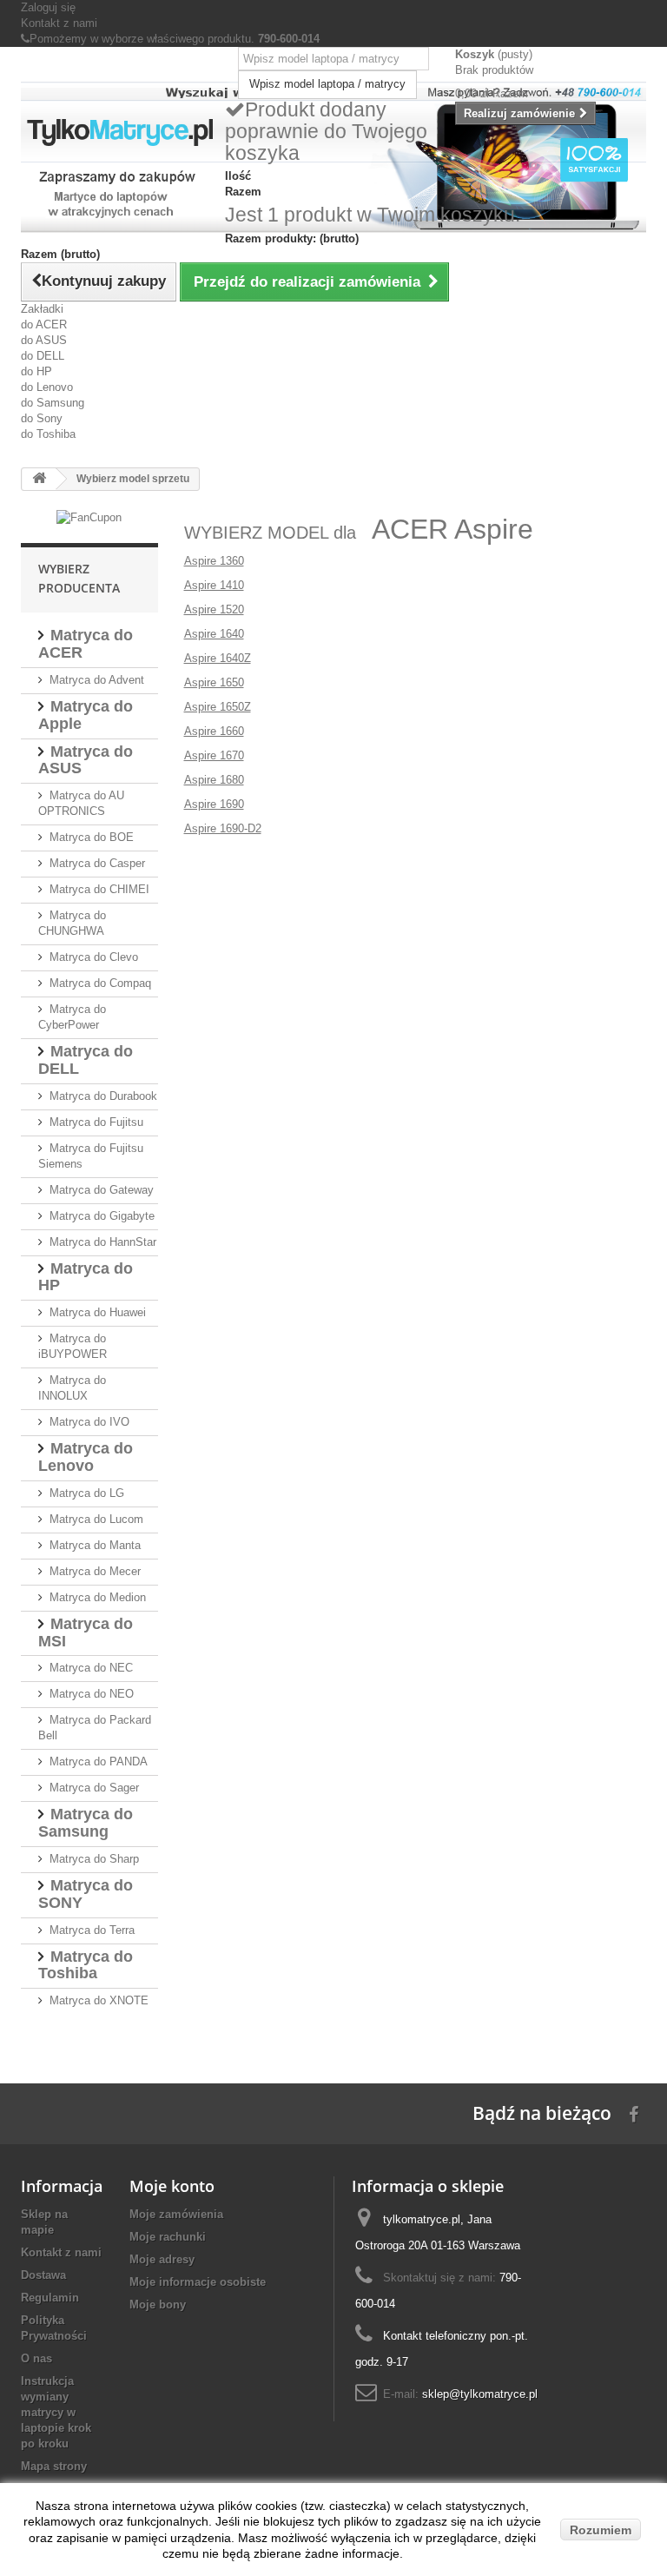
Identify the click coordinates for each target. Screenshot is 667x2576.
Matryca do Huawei (98, 1312)
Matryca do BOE (92, 837)
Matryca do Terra (92, 1930)
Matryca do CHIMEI (99, 889)
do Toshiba (48, 434)
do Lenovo (47, 387)
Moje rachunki (168, 2237)
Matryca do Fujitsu (96, 1122)
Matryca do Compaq (100, 983)
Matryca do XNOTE (99, 2000)
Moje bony (158, 2304)
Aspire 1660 (214, 731)
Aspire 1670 (214, 755)
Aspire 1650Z (218, 707)
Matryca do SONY (86, 1894)
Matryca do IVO (89, 1422)
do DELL (43, 356)
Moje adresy (162, 2259)
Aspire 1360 (214, 561)
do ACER (44, 324)
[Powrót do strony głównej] (39, 479)
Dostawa (43, 2275)
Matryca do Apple (86, 715)
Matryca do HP (86, 1277)
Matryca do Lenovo (86, 1457)
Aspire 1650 (214, 682)
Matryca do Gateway (102, 1190)
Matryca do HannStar (103, 1242)
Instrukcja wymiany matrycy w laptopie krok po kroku (56, 2412)
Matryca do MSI (86, 1632)
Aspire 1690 (214, 804)
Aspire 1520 (214, 609)
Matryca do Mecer (95, 1571)
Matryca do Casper (97, 863)
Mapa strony (54, 2466)
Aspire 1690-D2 (223, 828)
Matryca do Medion (98, 1597)
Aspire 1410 (214, 585)
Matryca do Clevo (94, 957)
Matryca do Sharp (94, 1859)
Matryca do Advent (97, 680)
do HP (36, 371)
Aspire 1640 (214, 634)
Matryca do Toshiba (86, 1965)
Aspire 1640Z (218, 658)
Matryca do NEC (91, 1668)
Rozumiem (601, 2530)
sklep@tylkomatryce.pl (480, 2394)
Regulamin (50, 2298)
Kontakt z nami (59, 23)
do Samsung (53, 403)
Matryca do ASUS (86, 760)
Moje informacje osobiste (198, 2282)
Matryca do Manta (95, 1545)
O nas (36, 2358)
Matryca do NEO (92, 1694)
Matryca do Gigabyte (102, 1216)
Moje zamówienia (176, 2214)
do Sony (42, 418)
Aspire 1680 (214, 780)
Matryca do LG (87, 1493)
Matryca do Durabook (103, 1096)
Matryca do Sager (94, 1788)
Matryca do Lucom (96, 1519)
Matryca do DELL (86, 1060)
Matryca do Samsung (86, 1823)
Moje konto (172, 2186)
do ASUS (44, 340)
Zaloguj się (48, 7)
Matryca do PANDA (99, 1761)
